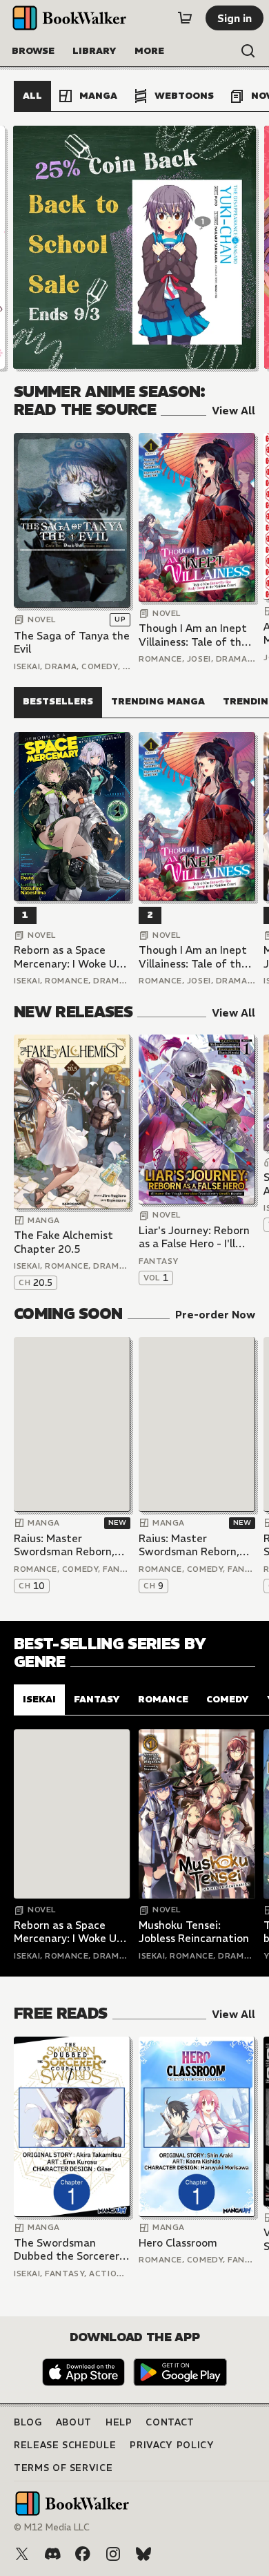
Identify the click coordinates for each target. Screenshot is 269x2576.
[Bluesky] (143, 2554)
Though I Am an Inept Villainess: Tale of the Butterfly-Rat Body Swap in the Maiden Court (193, 635)
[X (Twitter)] (22, 2554)
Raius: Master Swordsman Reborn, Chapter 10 (64, 1545)
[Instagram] (113, 2554)
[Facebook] (83, 2554)
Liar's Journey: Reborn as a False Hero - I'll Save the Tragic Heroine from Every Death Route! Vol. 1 (194, 1237)
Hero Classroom (178, 2243)
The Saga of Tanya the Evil (72, 643)
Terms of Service (63, 2468)
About (74, 2422)
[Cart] (185, 18)
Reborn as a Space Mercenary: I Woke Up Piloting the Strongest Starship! (71, 957)
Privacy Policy (172, 2445)
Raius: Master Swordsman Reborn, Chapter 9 (189, 1545)
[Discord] (52, 2554)
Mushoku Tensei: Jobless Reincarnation (194, 1932)
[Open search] (248, 51)
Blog (28, 2422)
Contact (170, 2422)
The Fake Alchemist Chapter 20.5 (63, 1242)
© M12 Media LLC (52, 2527)
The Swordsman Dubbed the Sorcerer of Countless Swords (67, 2250)
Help (119, 2422)
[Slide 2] (134, 247)
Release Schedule (65, 2445)
